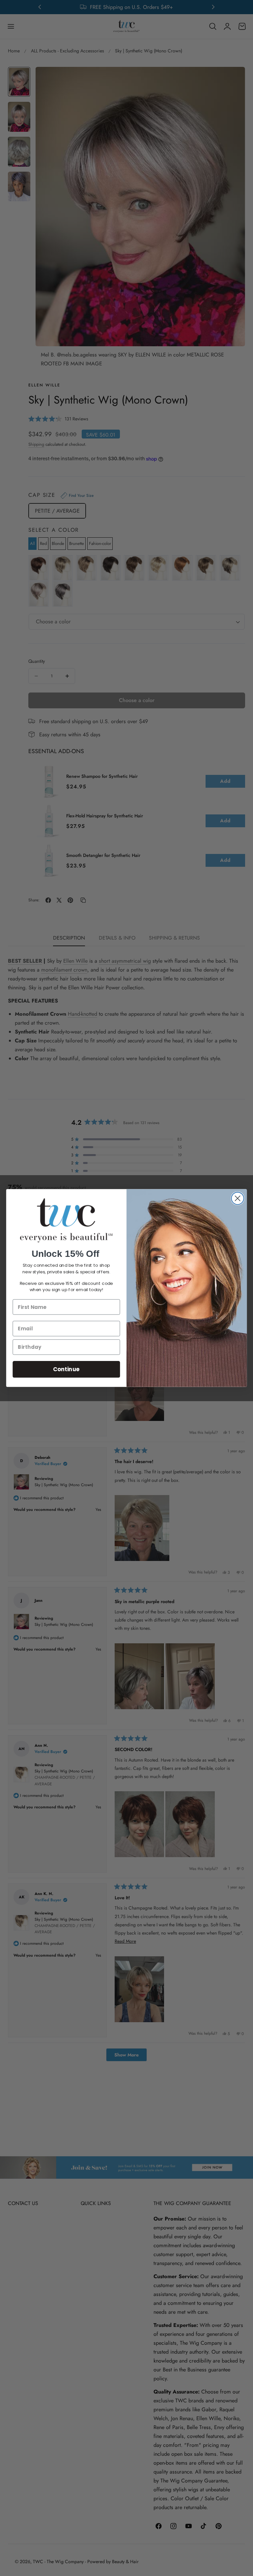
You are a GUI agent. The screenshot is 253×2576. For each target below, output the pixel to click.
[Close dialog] (237, 1198)
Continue (66, 1369)
